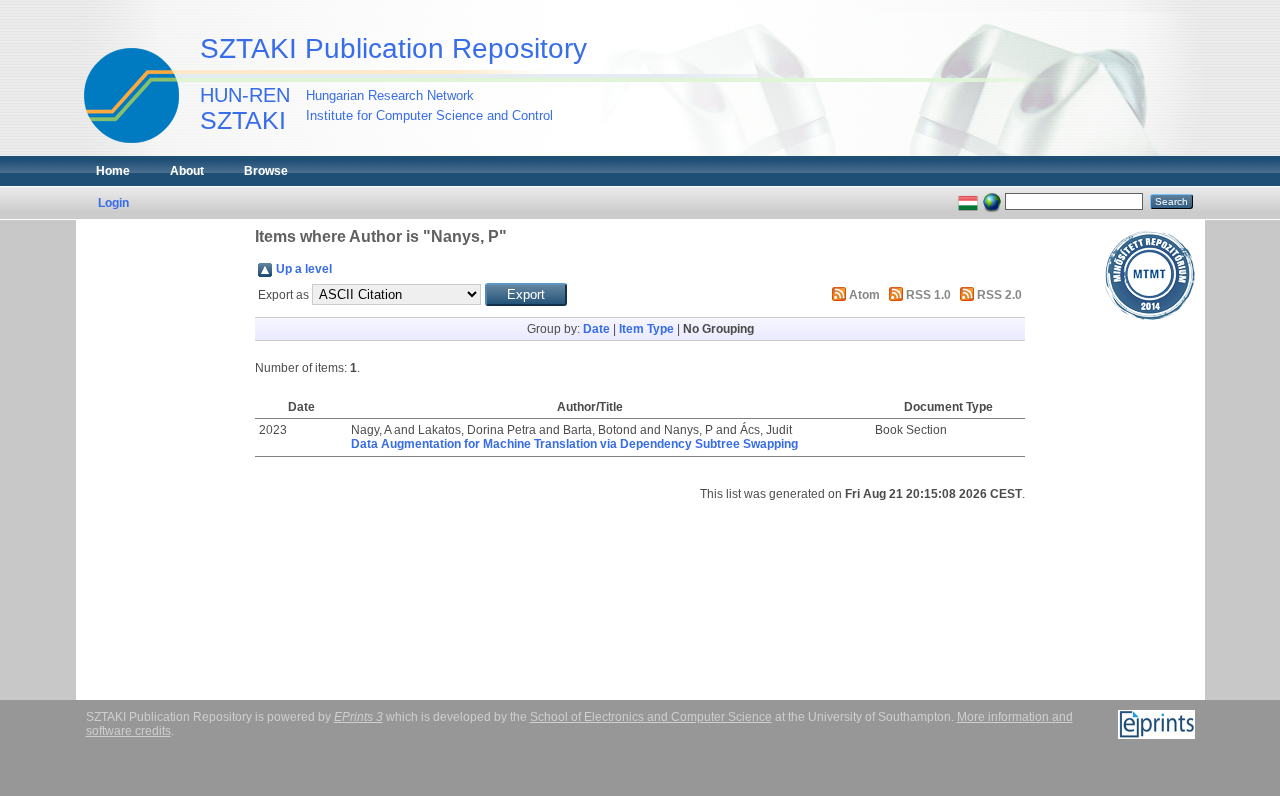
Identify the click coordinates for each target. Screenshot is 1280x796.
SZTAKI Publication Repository (393, 48)
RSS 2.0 (999, 295)
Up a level (304, 269)
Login (113, 203)
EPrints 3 (358, 717)
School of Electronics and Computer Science (651, 717)
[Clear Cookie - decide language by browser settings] (992, 201)
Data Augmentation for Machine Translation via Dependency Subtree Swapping (574, 444)
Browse (266, 171)
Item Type (646, 329)
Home (113, 171)
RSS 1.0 (928, 295)
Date (596, 329)
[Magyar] (968, 201)
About (187, 171)
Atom (864, 295)
